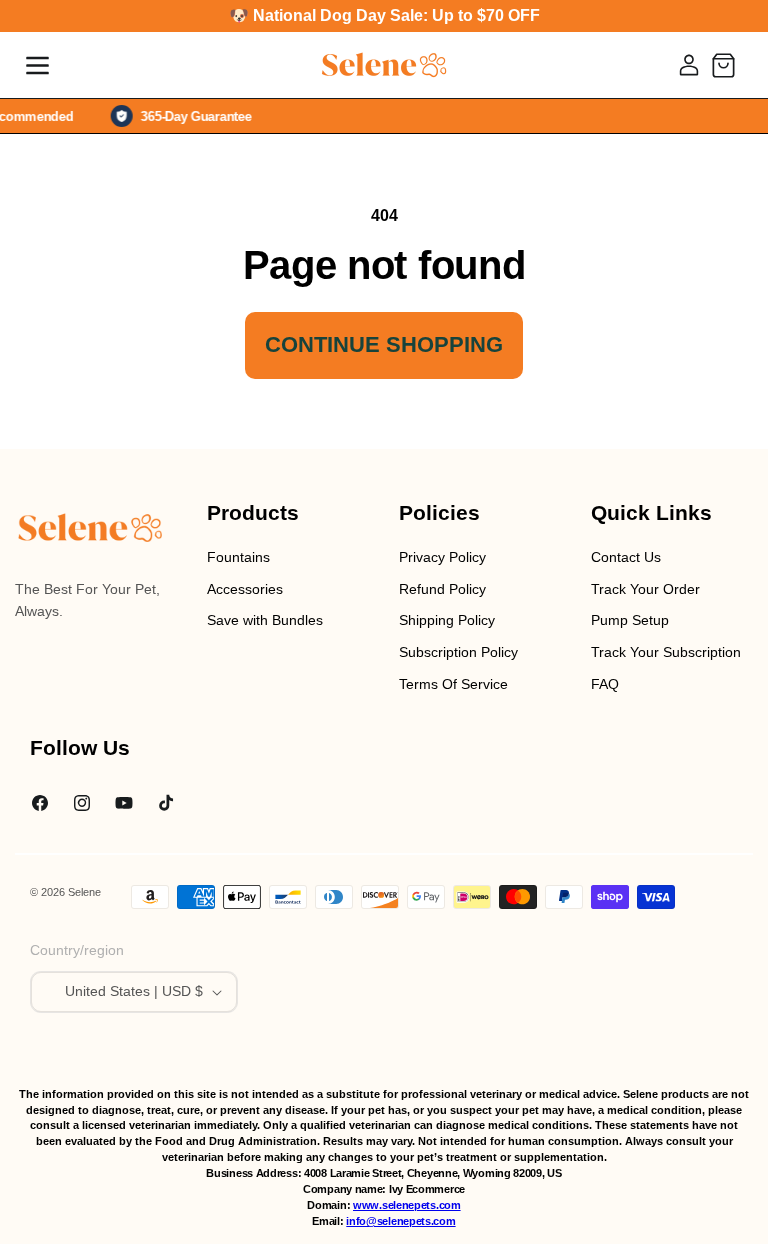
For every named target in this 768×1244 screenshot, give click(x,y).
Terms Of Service (453, 684)
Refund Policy (442, 589)
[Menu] (37, 65)
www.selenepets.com (407, 1205)
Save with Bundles (265, 620)
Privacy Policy (442, 557)
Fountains (238, 557)
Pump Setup (630, 620)
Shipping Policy (447, 620)
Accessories (245, 589)
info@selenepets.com (400, 1221)
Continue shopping (384, 344)
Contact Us (626, 557)
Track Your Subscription (666, 652)
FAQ (605, 684)
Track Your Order (645, 589)
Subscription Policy (458, 652)
